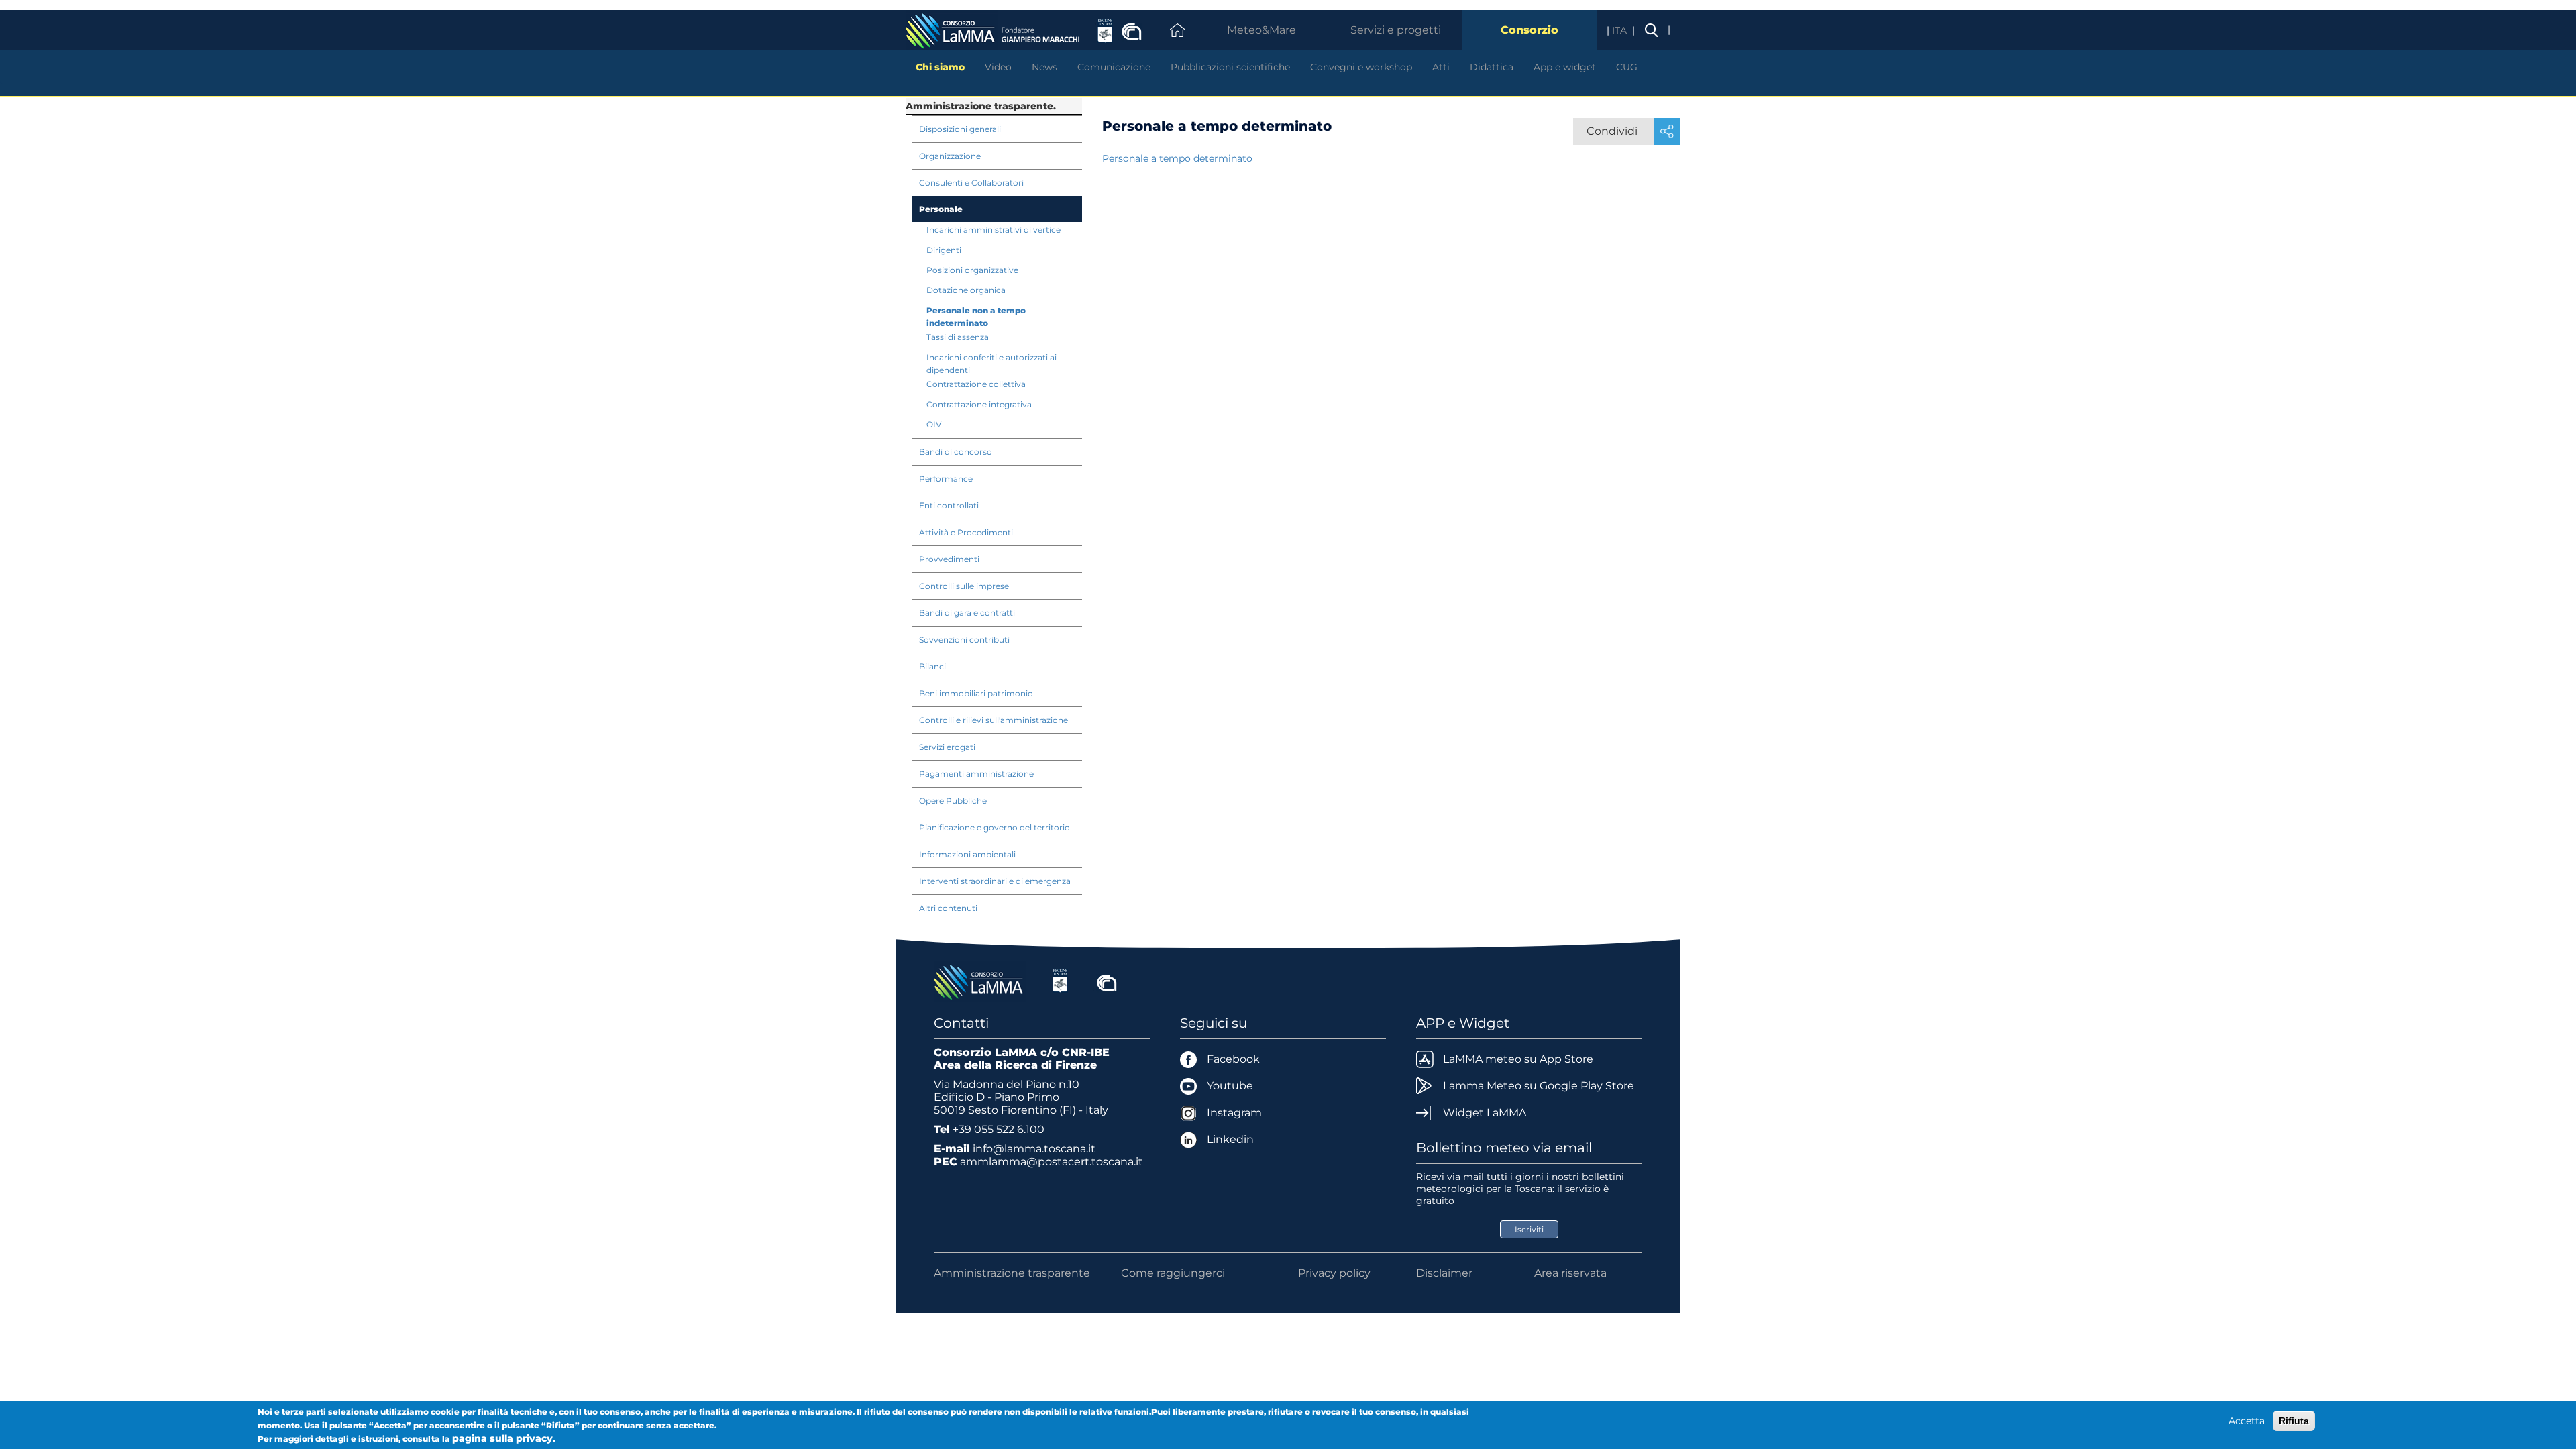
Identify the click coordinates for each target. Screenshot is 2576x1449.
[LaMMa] (980, 981)
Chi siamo (940, 67)
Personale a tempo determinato (1177, 158)
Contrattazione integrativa (979, 404)
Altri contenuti (948, 908)
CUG (1627, 67)
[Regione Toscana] (1060, 981)
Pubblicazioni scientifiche (1230, 67)
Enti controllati (949, 505)
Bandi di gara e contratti (967, 613)
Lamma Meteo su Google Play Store (1539, 1086)
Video (998, 67)
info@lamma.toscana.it (1034, 1149)
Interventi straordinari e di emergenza (995, 881)
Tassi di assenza (958, 337)
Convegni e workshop (1361, 67)
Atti (1441, 67)
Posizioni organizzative (972, 270)
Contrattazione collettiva (976, 384)
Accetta (2247, 1421)
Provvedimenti (949, 559)
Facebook (1233, 1059)
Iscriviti (1529, 1229)
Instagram (1234, 1113)
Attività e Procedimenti (966, 532)
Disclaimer (1444, 1273)
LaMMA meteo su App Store (1518, 1059)
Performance (946, 479)
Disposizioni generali (960, 129)
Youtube (1230, 1086)
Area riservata (1570, 1273)
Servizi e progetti (1396, 30)
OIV (934, 424)
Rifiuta (2294, 1421)
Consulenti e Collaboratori (971, 183)
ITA (1621, 30)
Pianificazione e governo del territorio (995, 827)
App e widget (1565, 67)
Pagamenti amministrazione (976, 774)
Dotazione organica (966, 290)
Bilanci (932, 666)
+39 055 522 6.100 (999, 1129)
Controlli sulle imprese (964, 586)
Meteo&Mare (1262, 30)
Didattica (1492, 67)
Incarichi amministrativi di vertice (994, 230)
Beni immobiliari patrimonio (976, 693)
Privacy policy (1334, 1273)
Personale (941, 209)
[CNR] (1107, 981)
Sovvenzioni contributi (964, 640)
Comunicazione (1114, 67)
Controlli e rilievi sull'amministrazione (994, 720)
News (1044, 67)
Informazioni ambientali (967, 854)
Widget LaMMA (1485, 1113)
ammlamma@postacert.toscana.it (1052, 1162)
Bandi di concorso (956, 452)
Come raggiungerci (1173, 1273)
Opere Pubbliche (953, 801)
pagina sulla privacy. (504, 1438)
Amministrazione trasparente (1012, 1273)
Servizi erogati (947, 747)
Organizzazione (950, 156)
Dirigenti (944, 250)
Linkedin (1230, 1139)
